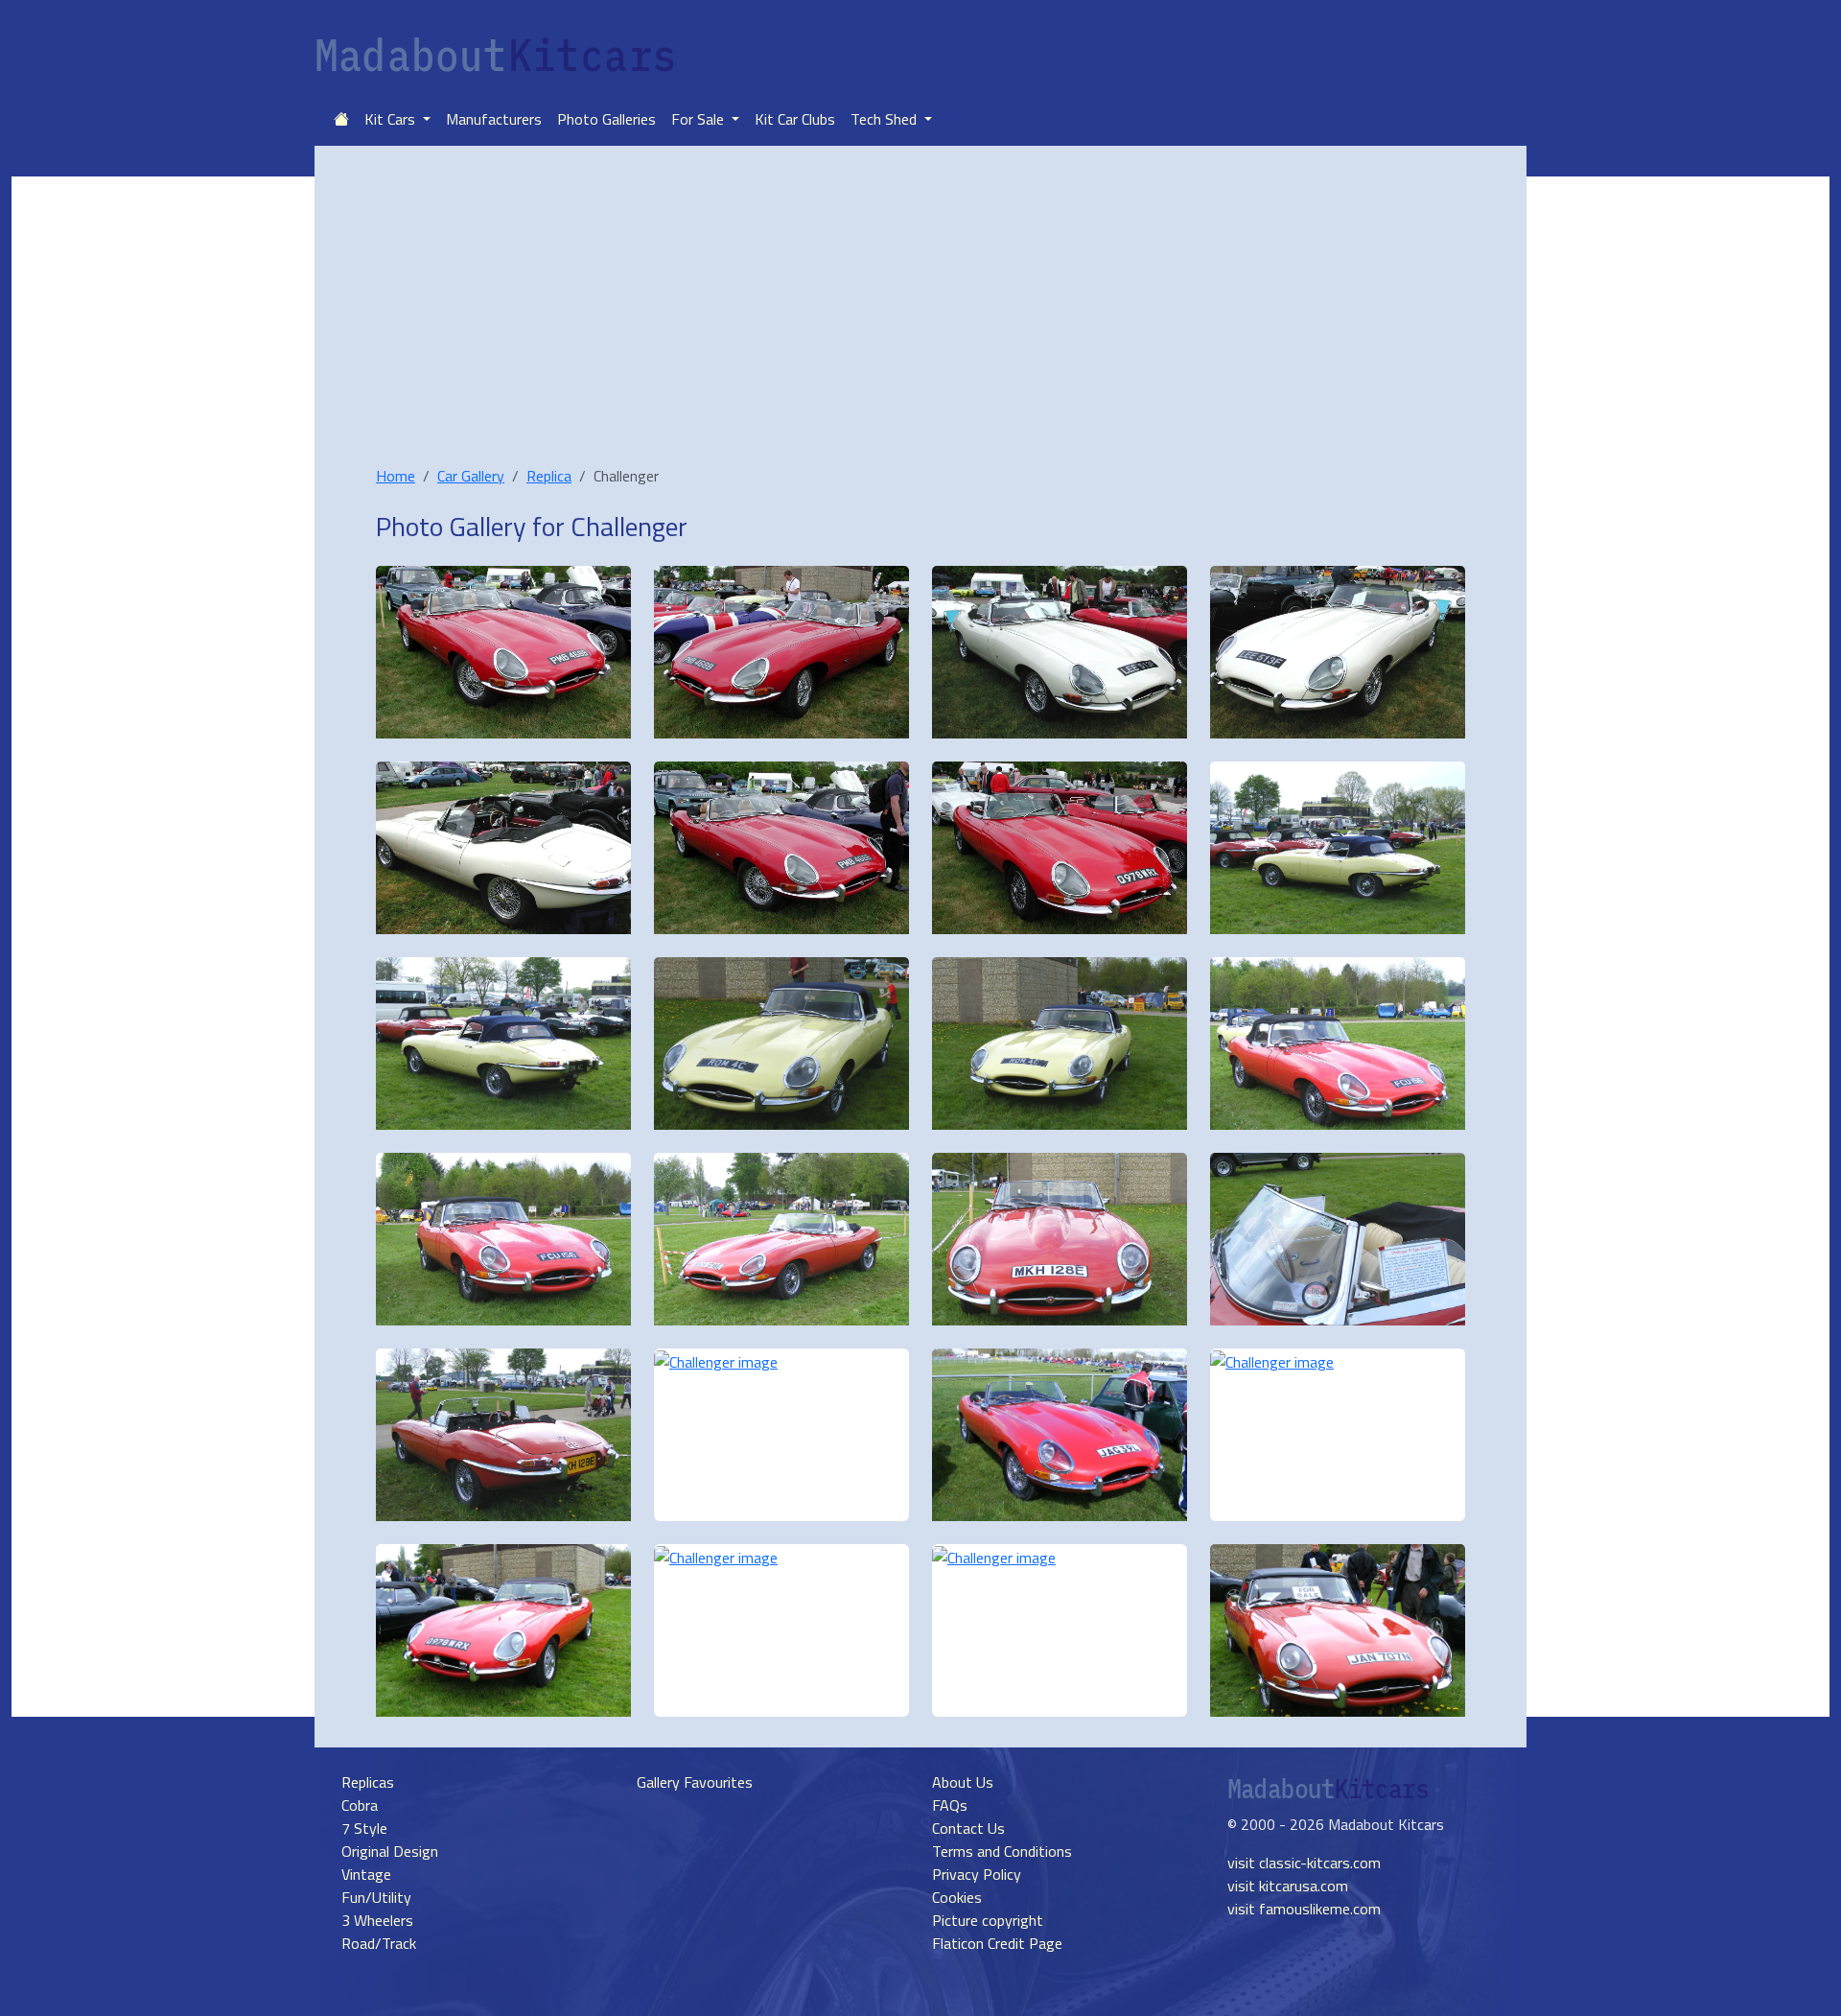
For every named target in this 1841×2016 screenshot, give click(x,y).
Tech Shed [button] (886, 119)
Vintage (366, 1874)
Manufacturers (494, 119)
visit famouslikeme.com (1304, 1909)
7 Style (364, 1828)
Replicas (368, 1782)
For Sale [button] (699, 119)
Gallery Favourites (695, 1782)
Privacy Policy (977, 1874)
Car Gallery (471, 476)
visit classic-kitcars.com (1304, 1863)
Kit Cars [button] (392, 119)
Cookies (957, 1897)
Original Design (390, 1851)
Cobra (360, 1805)
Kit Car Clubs (795, 119)
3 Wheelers (377, 1920)
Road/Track (379, 1943)
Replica (549, 476)
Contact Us (968, 1828)
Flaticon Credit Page (997, 1943)
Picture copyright (988, 1920)
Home (396, 476)
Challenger (629, 526)
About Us (963, 1782)
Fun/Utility (376, 1897)
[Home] (341, 119)
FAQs (950, 1805)
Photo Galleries (606, 119)
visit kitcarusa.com (1288, 1886)
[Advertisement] (920, 320)
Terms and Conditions (1002, 1851)
